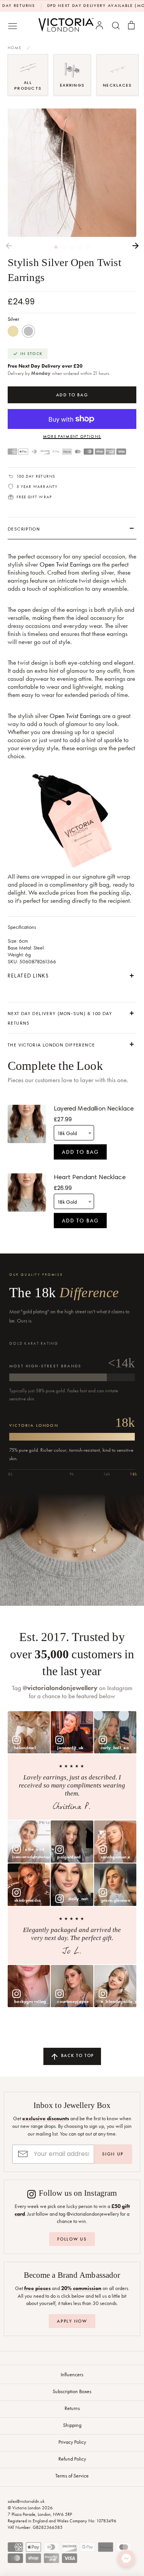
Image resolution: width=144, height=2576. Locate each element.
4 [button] (80, 247)
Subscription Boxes (72, 2391)
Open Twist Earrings (65, 564)
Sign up (113, 2154)
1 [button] (56, 247)
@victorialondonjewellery (60, 1688)
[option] (72, 173)
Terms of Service (72, 2476)
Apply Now (72, 2321)
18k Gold (13, 331)
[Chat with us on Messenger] (126, 2558)
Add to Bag (80, 1152)
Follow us (72, 2239)
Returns (72, 2408)
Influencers (72, 2374)
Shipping (72, 2425)
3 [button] (72, 247)
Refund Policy (72, 2459)
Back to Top (77, 2055)
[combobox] (74, 1133)
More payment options (72, 436)
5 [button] (88, 247)
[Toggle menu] (13, 25)
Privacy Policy (72, 2442)
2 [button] (64, 247)
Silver (28, 331)
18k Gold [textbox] (67, 1133)
